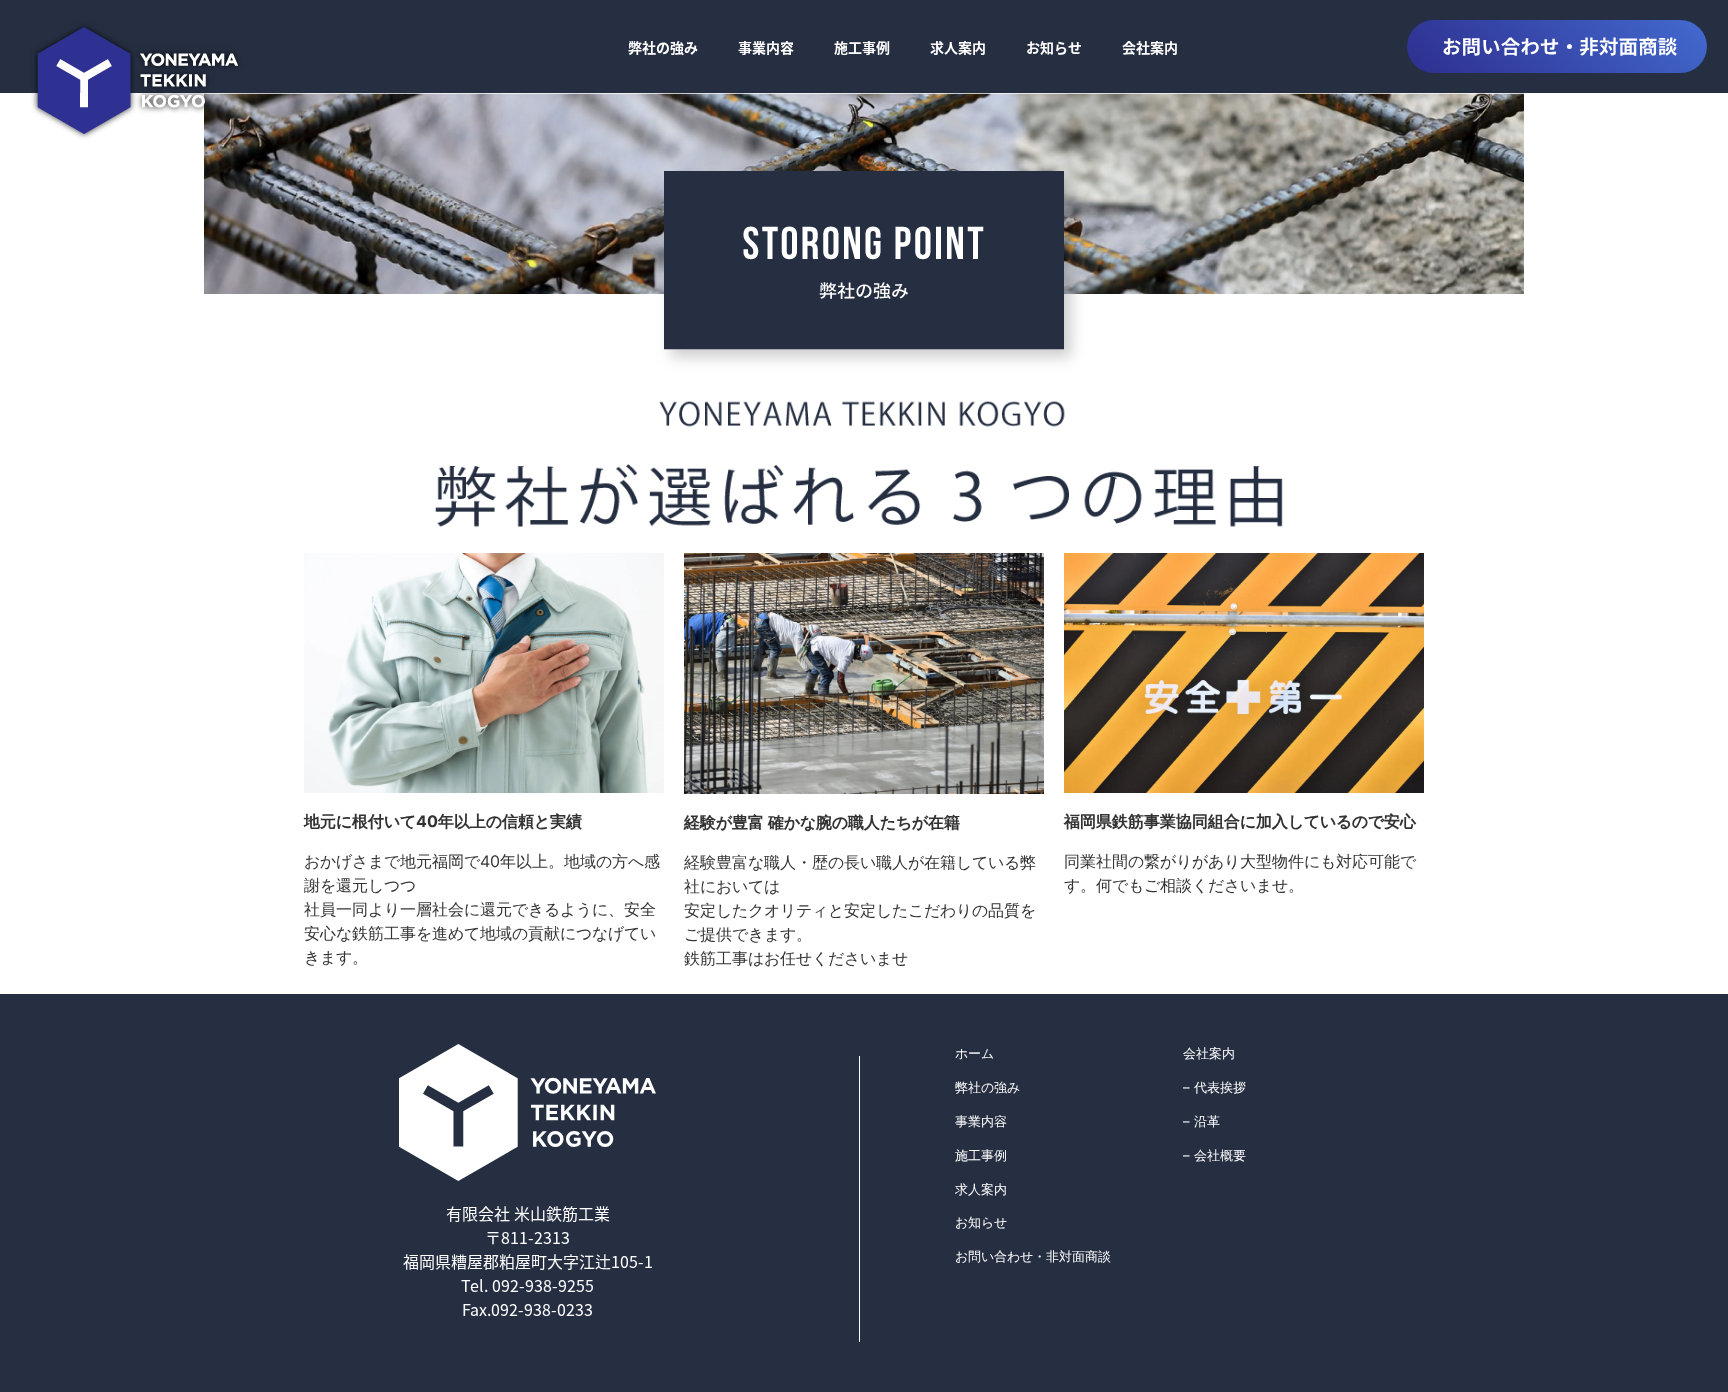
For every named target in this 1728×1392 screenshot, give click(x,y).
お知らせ (1054, 47)
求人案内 (958, 47)
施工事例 (862, 47)
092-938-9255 (541, 1285)
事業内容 (766, 47)
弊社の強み (663, 47)
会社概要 (1220, 1155)
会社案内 (1150, 47)
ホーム (974, 1053)
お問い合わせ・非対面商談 (1033, 1256)
